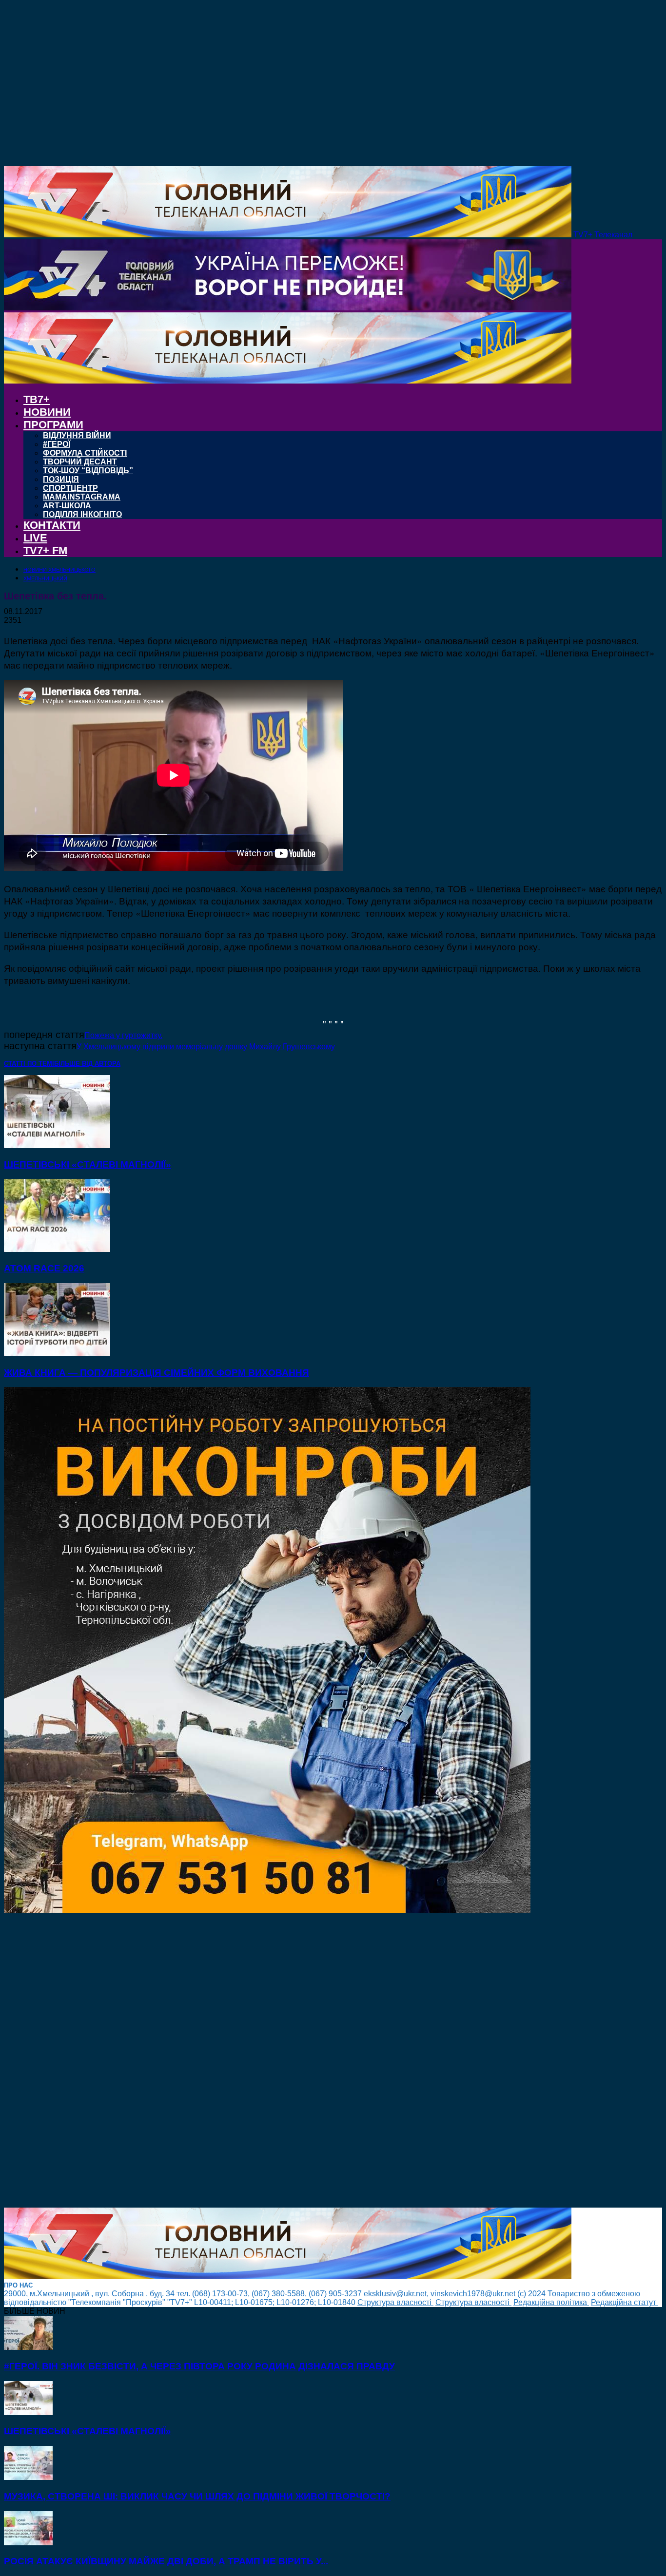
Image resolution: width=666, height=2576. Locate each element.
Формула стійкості (85, 453)
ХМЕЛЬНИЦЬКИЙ (45, 578)
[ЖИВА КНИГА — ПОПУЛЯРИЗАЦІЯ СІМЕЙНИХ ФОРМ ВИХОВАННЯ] (57, 1354)
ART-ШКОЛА (67, 506)
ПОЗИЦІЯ (61, 479)
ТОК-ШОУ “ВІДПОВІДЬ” (88, 471)
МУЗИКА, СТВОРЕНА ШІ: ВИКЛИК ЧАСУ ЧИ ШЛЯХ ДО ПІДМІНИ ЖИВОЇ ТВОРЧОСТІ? (197, 2496)
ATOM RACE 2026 (44, 1268)
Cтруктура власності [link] (395, 2302)
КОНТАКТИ (52, 525)
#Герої (57, 444)
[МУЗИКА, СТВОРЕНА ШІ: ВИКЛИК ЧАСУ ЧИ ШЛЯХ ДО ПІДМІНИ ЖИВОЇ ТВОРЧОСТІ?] (28, 2477)
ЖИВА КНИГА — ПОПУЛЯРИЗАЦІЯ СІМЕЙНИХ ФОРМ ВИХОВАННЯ (157, 1373)
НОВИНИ (47, 412)
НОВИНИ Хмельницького (59, 570)
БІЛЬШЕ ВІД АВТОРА (87, 1064)
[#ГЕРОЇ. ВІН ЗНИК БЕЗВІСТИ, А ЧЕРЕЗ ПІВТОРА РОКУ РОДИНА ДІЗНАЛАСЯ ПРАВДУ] (28, 2347)
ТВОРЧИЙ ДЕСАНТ (80, 462)
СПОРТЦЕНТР (70, 488)
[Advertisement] (296, 2061)
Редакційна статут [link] (625, 2302)
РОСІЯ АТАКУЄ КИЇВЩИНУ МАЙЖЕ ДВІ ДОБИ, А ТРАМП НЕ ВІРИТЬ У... (166, 2561)
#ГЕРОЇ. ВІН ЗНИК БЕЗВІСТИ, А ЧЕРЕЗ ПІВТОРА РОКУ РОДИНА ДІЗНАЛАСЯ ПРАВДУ (199, 2366)
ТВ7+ (37, 399)
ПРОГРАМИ (53, 425)
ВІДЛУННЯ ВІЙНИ (77, 435)
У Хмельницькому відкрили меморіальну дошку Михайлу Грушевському (206, 1047)
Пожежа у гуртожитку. (123, 1035)
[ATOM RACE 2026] (57, 1249)
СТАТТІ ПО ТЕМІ (29, 1064)
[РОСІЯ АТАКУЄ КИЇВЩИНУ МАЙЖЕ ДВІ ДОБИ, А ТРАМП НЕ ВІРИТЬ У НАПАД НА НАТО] (28, 2543)
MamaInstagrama (82, 497)
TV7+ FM (45, 550)
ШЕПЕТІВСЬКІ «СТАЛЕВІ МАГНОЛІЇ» (88, 1164)
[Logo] (288, 308)
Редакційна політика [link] (551, 2302)
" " (327, 1023)
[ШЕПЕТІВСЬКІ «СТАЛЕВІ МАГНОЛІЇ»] (57, 1145)
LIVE (35, 538)
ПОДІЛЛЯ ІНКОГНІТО (82, 514)
